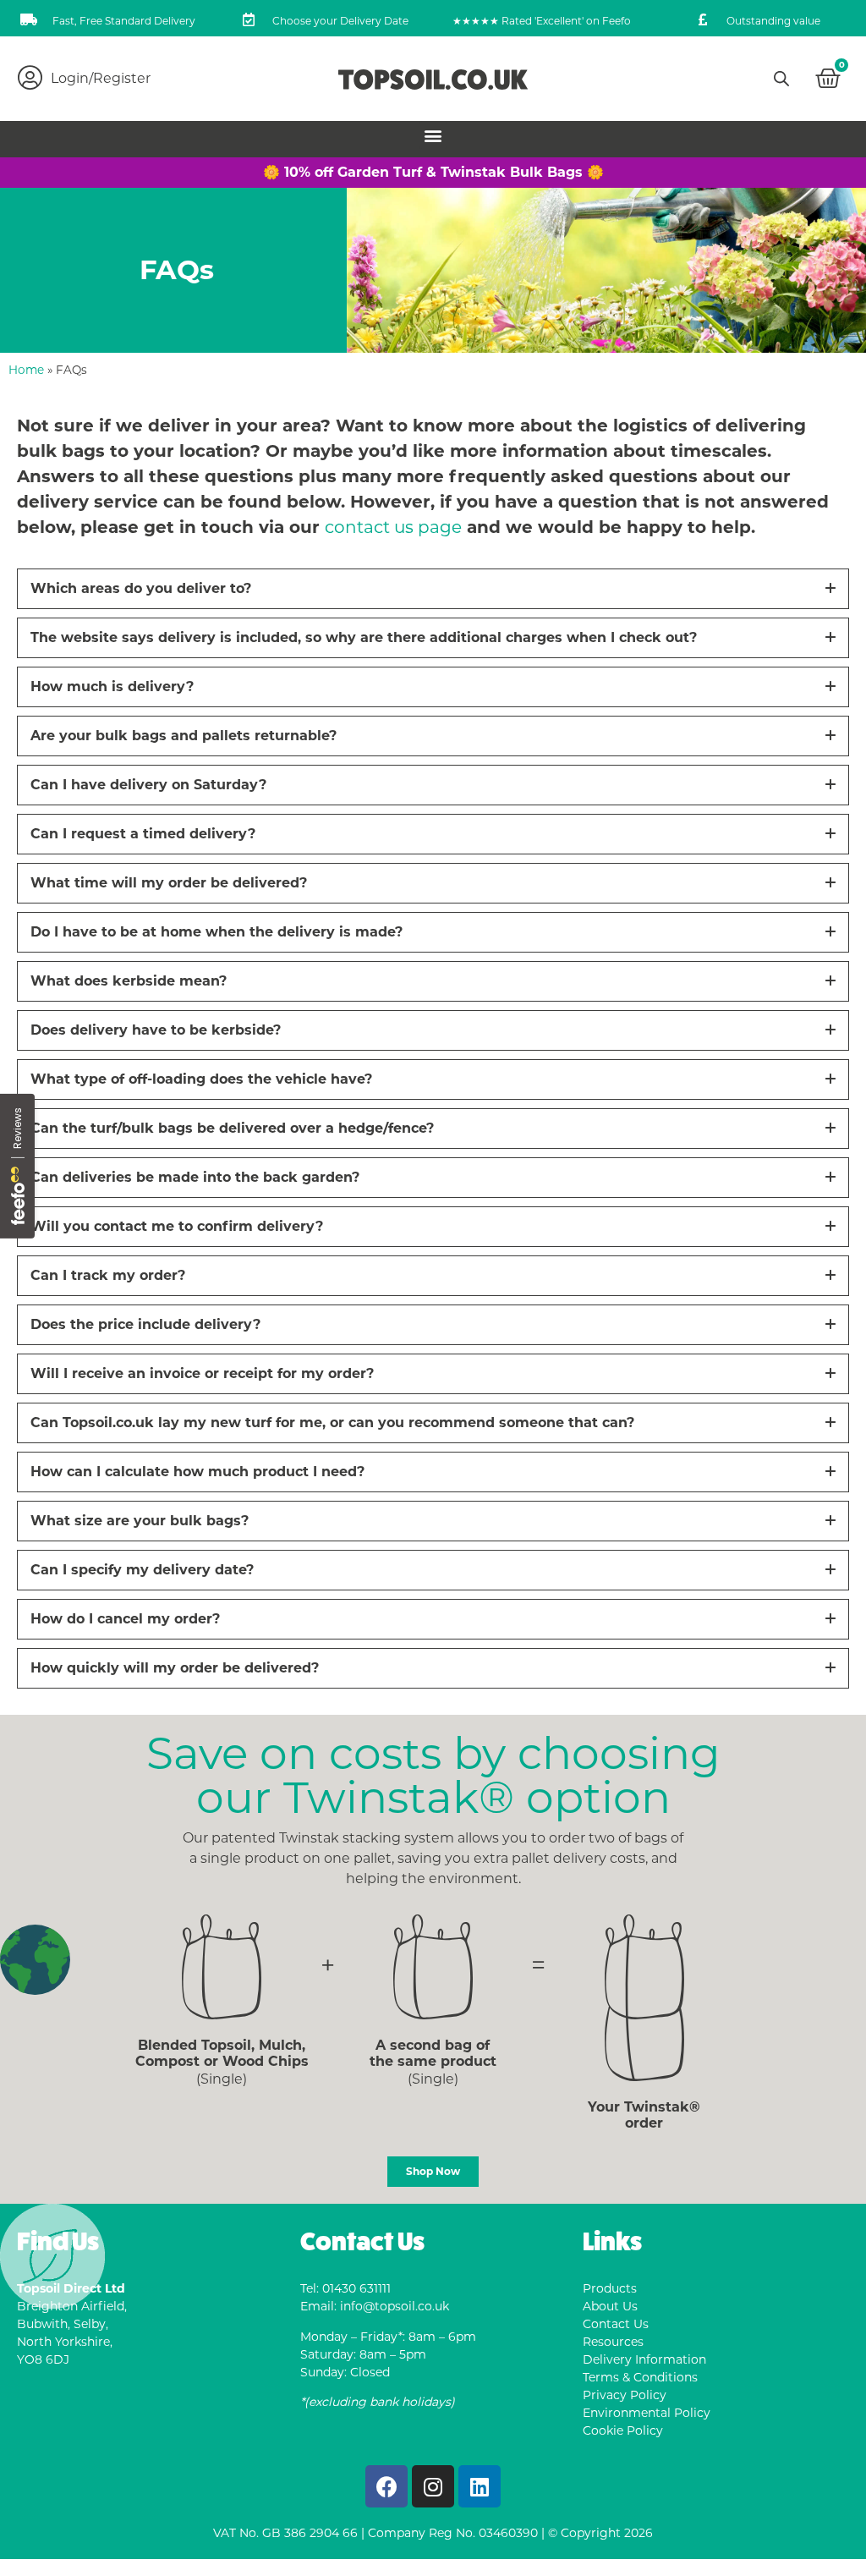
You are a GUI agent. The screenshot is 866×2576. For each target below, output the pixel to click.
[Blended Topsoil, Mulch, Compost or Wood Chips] (222, 1967)
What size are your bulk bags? (140, 1521)
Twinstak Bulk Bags (512, 172)
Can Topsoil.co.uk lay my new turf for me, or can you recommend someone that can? (332, 1423)
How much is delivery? (112, 687)
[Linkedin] (480, 2486)
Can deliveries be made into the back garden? (195, 1177)
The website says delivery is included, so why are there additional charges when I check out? (364, 637)
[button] (433, 135)
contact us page (393, 527)
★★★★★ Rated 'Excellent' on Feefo (542, 21)
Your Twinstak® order (644, 2115)
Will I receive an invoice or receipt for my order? (202, 1373)
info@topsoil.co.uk (395, 2306)
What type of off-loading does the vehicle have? (201, 1079)
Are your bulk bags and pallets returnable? (184, 736)
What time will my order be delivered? (169, 883)
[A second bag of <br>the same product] (433, 1967)
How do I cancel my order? (125, 1619)
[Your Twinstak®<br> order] (644, 1998)
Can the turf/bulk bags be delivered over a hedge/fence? (232, 1128)
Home (26, 370)
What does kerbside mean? (129, 981)
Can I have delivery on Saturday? (148, 785)
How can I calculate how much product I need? (197, 1472)
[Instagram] (433, 2486)
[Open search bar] (781, 79)
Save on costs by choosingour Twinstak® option (433, 1775)
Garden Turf (380, 172)
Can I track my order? (108, 1275)
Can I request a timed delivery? (143, 834)
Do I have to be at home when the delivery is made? (216, 932)
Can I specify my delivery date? (142, 1570)
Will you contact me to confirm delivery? (177, 1226)
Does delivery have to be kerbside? (156, 1030)
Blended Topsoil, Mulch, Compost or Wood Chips (222, 2053)
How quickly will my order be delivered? (175, 1668)
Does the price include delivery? (145, 1324)
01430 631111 (356, 2288)
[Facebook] (386, 2486)
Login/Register (101, 78)
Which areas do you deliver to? (141, 588)
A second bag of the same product (433, 2053)
